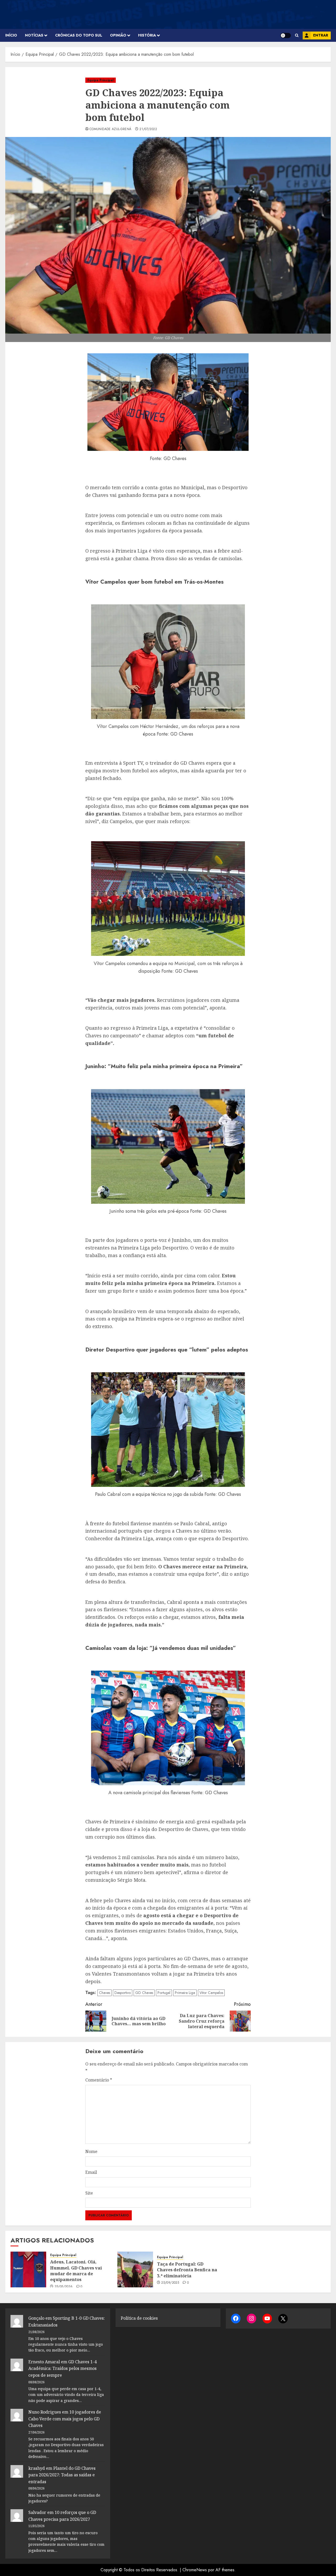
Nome (91, 2151)
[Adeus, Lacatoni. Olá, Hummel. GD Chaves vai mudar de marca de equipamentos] (28, 2269)
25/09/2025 (170, 2283)
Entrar (321, 35)
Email (91, 2172)
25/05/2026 (64, 2287)
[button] (297, 35)
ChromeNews (195, 2570)
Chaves (104, 1993)
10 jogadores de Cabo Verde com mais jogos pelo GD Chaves (65, 2419)
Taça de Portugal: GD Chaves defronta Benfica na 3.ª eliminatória (187, 2270)
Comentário (99, 2080)
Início (11, 35)
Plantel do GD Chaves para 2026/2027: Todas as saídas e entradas (62, 2475)
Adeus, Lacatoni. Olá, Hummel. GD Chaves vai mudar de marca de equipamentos (76, 2271)
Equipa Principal (101, 80)
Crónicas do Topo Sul (79, 35)
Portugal (164, 1993)
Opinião (118, 35)
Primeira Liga (185, 1993)
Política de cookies (139, 2318)
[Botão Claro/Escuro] (286, 35)
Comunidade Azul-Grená (111, 129)
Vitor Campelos (211, 1993)
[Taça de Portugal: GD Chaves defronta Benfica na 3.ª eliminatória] (135, 2269)
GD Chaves (144, 1993)
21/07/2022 (148, 129)
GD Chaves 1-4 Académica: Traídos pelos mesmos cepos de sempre (62, 2368)
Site (89, 2193)
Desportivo (123, 1993)
